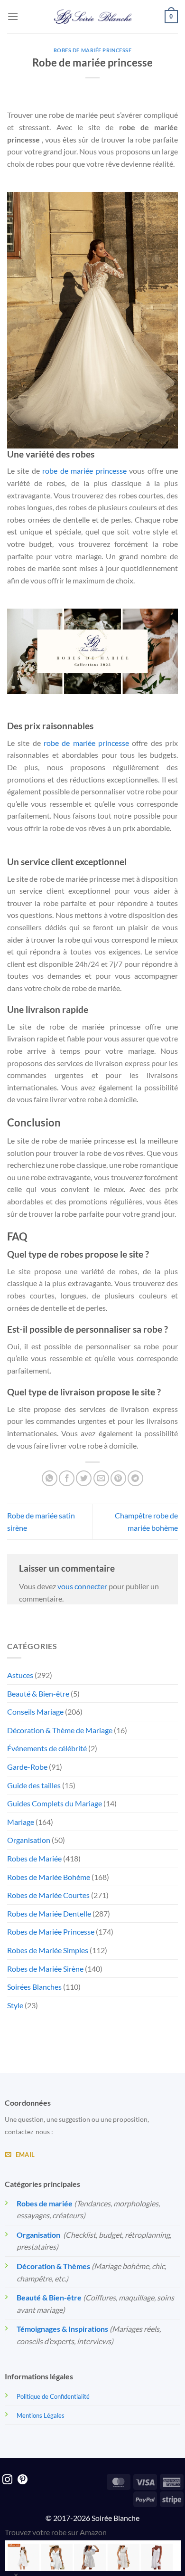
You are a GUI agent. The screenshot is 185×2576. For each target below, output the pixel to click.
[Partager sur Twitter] (84, 1478)
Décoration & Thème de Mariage (60, 1730)
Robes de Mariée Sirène (45, 1969)
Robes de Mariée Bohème (49, 1877)
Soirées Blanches (34, 1987)
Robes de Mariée (34, 1858)
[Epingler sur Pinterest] (118, 1478)
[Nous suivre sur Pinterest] (23, 2480)
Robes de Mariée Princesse (93, 50)
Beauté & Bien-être (38, 1693)
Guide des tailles (34, 1785)
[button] (13, 16)
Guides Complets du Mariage (55, 1803)
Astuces (20, 1675)
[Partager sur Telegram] (135, 1478)
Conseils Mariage (35, 1712)
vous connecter (82, 1586)
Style (15, 2005)
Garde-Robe (27, 1767)
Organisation (29, 1840)
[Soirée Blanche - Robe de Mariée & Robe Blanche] (93, 17)
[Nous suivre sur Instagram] (7, 2480)
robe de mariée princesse (84, 471)
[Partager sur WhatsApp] (50, 1478)
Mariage (21, 1822)
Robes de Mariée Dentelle (49, 1913)
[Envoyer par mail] (101, 1478)
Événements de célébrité (47, 1748)
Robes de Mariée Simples (48, 1950)
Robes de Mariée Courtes (48, 1895)
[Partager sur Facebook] (67, 1478)
